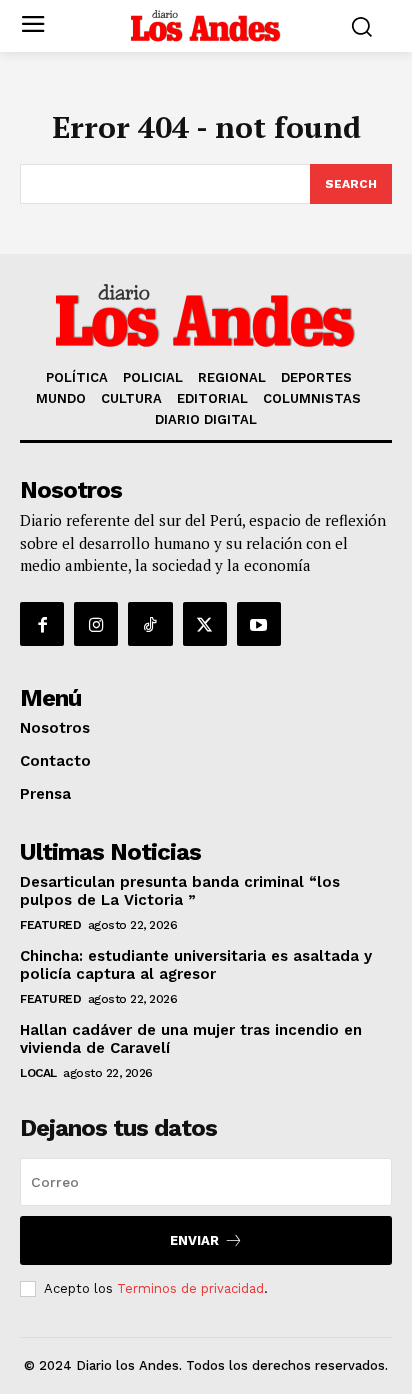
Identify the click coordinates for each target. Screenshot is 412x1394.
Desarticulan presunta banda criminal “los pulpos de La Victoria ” (180, 891)
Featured (50, 925)
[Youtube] (259, 624)
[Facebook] (42, 624)
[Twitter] (205, 624)
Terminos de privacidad (190, 1288)
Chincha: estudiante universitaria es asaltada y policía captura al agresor (196, 965)
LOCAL (38, 1073)
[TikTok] (150, 624)
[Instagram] (96, 624)
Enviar (194, 1240)
